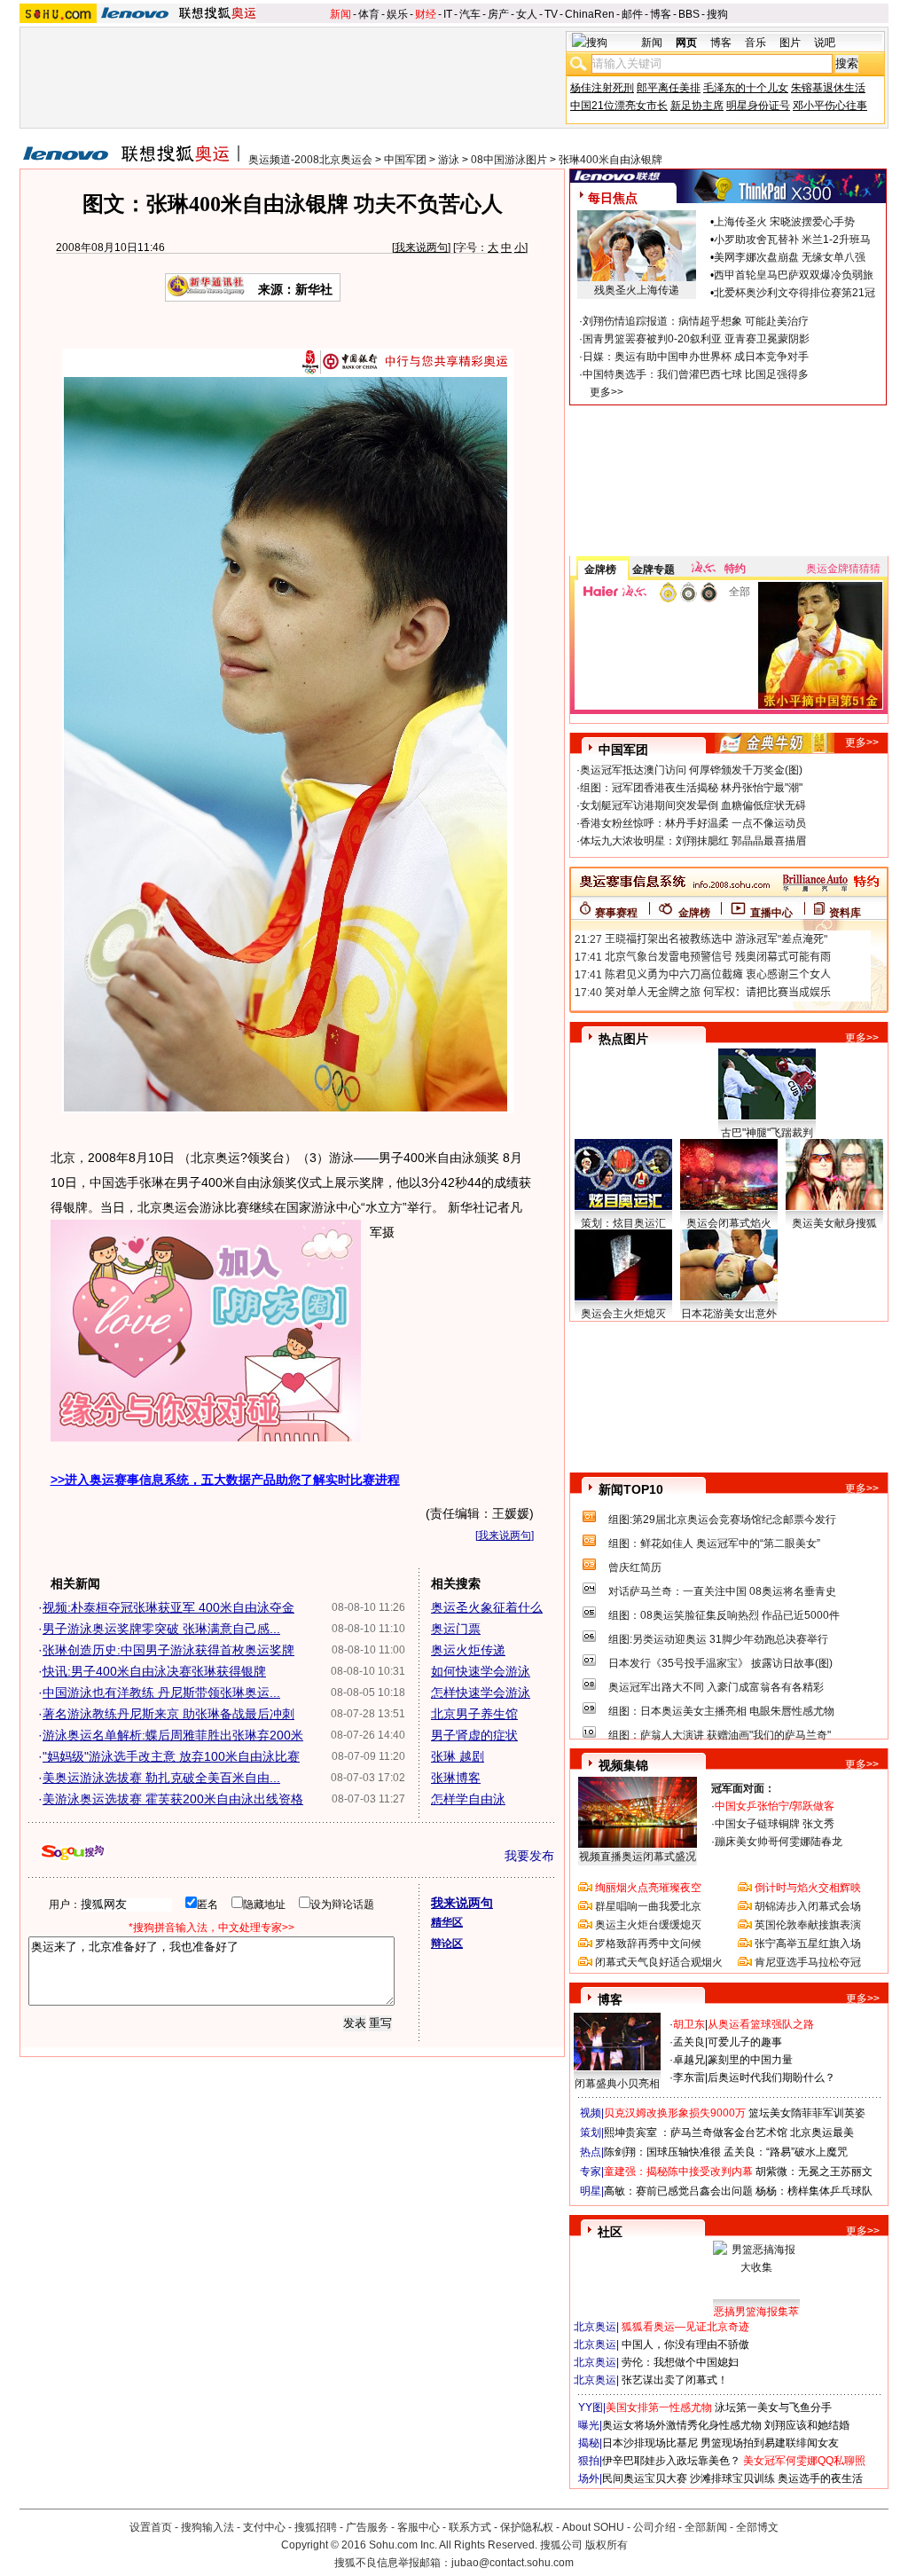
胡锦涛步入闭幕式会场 (808, 1906)
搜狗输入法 (207, 2527)
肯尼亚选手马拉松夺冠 (808, 1962)
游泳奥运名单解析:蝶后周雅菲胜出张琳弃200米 (173, 1735)
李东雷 (689, 2077)
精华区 (447, 1922)
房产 (498, 14)
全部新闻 (706, 2527)
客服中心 (419, 2527)
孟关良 (689, 2042)
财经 (426, 14)
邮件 (632, 14)
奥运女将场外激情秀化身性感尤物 (682, 2425)
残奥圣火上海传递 (637, 290)
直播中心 (771, 913)
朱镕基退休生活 (828, 88)
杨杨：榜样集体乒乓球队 (814, 2191)
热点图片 (623, 1039)
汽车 (470, 14)
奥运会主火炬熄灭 (623, 1314)
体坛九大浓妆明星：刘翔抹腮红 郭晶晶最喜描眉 (693, 841)
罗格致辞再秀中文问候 (648, 1944)
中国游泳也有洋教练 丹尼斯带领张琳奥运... (161, 1692)
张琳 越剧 (458, 1756)
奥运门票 (456, 1629)
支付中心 (264, 2527)
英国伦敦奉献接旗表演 (808, 1925)
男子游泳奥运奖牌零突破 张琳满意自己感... (161, 1629)
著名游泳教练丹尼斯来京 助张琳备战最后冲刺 (168, 1714)
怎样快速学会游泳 (481, 1692)
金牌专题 (654, 569)
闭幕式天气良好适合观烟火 (659, 1962)
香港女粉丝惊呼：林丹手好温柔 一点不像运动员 (693, 823)
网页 (686, 43)
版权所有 (607, 2545)
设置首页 (151, 2527)
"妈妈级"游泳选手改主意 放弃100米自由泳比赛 (171, 1756)
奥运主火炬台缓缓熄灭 (648, 1925)
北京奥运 (595, 2327)
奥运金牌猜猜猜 (843, 569)
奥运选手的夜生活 (820, 2478)
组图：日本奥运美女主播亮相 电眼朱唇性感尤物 (721, 1711)
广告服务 (367, 2527)
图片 (790, 43)
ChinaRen (590, 14)
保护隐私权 (527, 2527)
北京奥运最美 (822, 2132)
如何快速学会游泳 (481, 1671)
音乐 (755, 43)
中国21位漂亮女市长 (619, 106)
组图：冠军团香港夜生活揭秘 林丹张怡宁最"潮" (691, 788)
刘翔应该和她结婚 (807, 2425)
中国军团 (405, 160)
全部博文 (757, 2527)
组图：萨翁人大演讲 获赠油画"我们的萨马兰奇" (720, 1735)
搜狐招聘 (316, 2527)
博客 (661, 14)
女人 (527, 14)
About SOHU (593, 2527)
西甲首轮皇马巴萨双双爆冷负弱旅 (794, 275)
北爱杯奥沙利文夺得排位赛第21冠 (794, 293)
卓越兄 (689, 2060)
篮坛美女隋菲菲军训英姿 (807, 2113)
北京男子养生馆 (474, 1714)
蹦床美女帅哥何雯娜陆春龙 (779, 1842)
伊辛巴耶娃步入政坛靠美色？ (671, 2461)
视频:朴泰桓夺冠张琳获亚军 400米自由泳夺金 (168, 1607)
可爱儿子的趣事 (745, 2042)
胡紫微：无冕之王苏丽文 (814, 2172)
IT (448, 14)
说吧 (825, 43)
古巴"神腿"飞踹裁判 (767, 1133)
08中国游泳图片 (509, 160)
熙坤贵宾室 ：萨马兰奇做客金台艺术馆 (696, 2132)
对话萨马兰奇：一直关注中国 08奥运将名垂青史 (722, 1591)
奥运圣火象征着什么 (487, 1607)
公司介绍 (654, 2527)
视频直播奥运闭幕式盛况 (638, 1857)
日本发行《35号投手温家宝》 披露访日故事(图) (720, 1663)
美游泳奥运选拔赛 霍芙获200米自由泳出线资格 (173, 1799)
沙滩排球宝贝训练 (732, 2478)
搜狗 (717, 14)
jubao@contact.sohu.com (513, 2563)
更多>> (607, 392)
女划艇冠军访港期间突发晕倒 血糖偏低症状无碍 (693, 805)
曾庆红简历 (635, 1567)
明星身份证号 (758, 106)
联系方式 (470, 2527)
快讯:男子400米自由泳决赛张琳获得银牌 (154, 1671)
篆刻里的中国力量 (750, 2060)
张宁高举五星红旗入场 (808, 1944)
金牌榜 (600, 569)
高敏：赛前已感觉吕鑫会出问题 (678, 2191)
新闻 (340, 14)
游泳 (449, 160)
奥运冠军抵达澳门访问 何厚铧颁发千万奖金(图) (691, 770)
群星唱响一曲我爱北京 (648, 1906)
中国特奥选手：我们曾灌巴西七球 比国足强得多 (696, 374)
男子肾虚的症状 (474, 1735)
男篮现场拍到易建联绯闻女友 (770, 2443)
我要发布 (529, 1856)
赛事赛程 (616, 913)
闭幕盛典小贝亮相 (617, 2084)
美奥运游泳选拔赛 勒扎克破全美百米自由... (161, 1778)
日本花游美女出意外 (729, 1314)
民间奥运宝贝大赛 (645, 2478)
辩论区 (447, 1944)
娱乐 (397, 14)
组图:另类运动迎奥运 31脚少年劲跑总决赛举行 (718, 1639)
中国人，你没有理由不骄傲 (685, 2344)
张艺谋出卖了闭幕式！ (675, 2380)
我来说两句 (421, 247)
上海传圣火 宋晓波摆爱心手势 (784, 222)
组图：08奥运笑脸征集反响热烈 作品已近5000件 (724, 1615)
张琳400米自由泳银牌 (611, 160)
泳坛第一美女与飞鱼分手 (773, 2407)
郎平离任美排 (669, 88)
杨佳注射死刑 (602, 88)
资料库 (845, 913)
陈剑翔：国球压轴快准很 (662, 2152)
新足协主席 (697, 106)
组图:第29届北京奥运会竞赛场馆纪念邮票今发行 (722, 1520)
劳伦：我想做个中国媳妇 (680, 2362)
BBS (689, 14)
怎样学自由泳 (468, 1799)
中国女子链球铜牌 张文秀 (775, 1824)
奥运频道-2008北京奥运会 (310, 160)
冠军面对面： (743, 1788)
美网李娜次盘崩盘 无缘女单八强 (790, 257)
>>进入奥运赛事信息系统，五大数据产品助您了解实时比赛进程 (225, 1480)
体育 (369, 14)
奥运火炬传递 (468, 1650)
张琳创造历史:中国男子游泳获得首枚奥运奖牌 (168, 1650)
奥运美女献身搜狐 (834, 1223)
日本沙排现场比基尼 (650, 2443)
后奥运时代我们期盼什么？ (771, 2077)
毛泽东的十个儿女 (746, 88)
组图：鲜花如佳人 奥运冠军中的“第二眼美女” (714, 1543)
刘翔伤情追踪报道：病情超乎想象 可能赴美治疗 (696, 321)
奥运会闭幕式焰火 (729, 1223)
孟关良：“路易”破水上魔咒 (786, 2152)
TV (551, 14)
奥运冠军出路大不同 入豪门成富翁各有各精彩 (716, 1687)
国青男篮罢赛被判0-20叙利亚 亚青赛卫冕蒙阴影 (696, 339)
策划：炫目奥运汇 (623, 1223)
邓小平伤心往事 (830, 106)
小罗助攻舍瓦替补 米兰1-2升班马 (792, 240)
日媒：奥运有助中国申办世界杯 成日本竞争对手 (696, 357)
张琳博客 (456, 1778)
